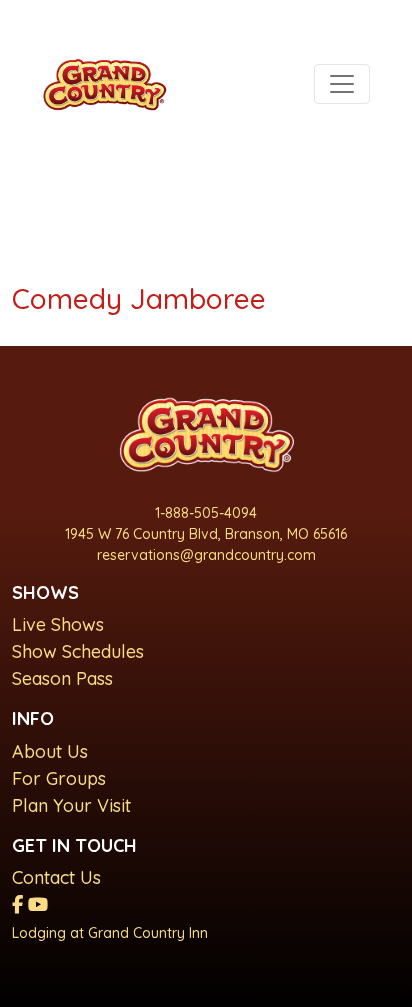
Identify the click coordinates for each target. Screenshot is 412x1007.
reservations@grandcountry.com (206, 555)
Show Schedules (78, 651)
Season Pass (62, 678)
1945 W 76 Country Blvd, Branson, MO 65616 (206, 534)
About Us (50, 751)
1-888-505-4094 (206, 513)
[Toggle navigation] (342, 84)
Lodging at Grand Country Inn (110, 933)
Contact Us (56, 877)
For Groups (59, 778)
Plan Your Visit (71, 805)
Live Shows (58, 624)
